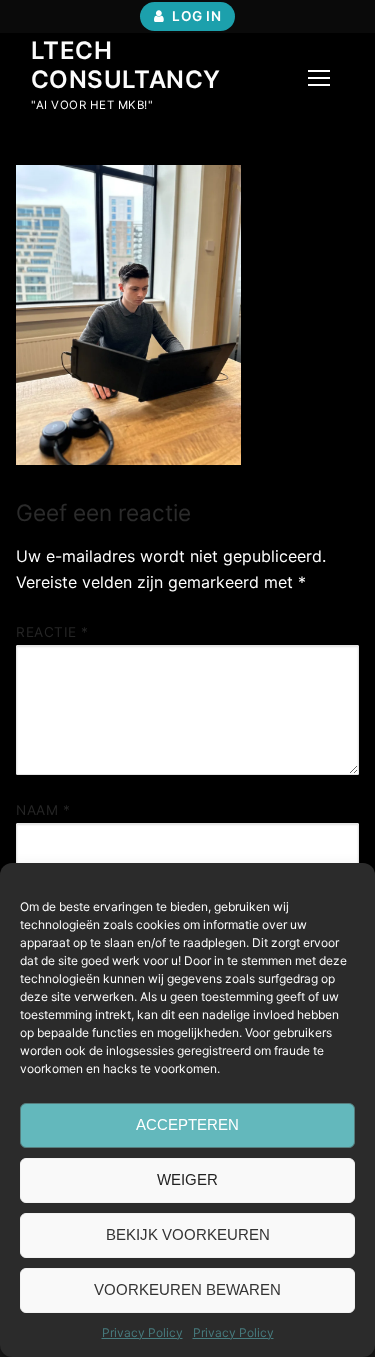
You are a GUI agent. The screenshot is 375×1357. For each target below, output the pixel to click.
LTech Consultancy (125, 65)
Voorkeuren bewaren (187, 1289)
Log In (195, 16)
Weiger (187, 1179)
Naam (43, 810)
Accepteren (187, 1124)
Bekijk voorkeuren (188, 1234)
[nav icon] (319, 78)
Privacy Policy (142, 1332)
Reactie (52, 632)
